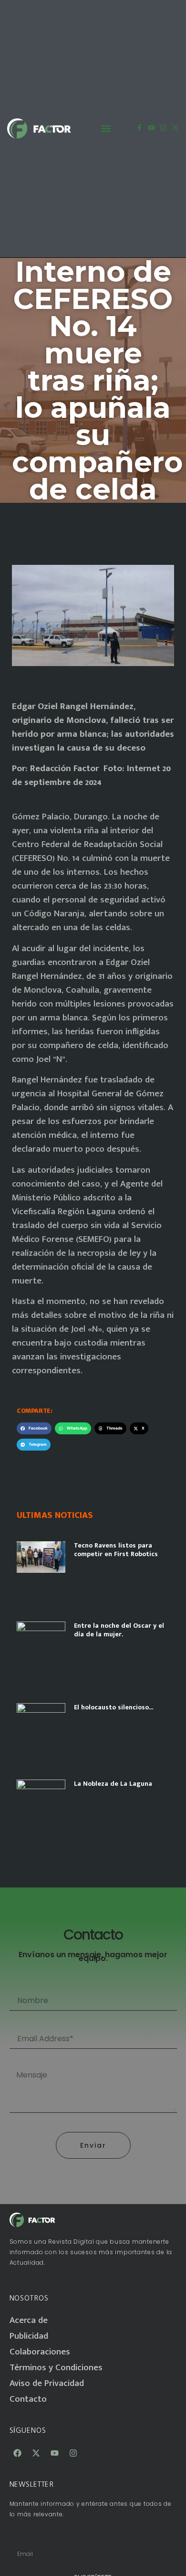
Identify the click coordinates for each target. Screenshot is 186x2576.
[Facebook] (18, 2453)
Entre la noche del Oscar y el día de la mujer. (119, 1630)
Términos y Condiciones (56, 2368)
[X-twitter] (175, 128)
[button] (106, 129)
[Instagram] (163, 128)
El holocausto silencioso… (114, 1707)
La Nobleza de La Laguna (113, 1784)
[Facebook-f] (139, 128)
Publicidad (29, 2336)
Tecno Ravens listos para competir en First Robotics (116, 1550)
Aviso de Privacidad (47, 2383)
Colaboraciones (40, 2352)
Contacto (28, 2399)
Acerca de (29, 2320)
